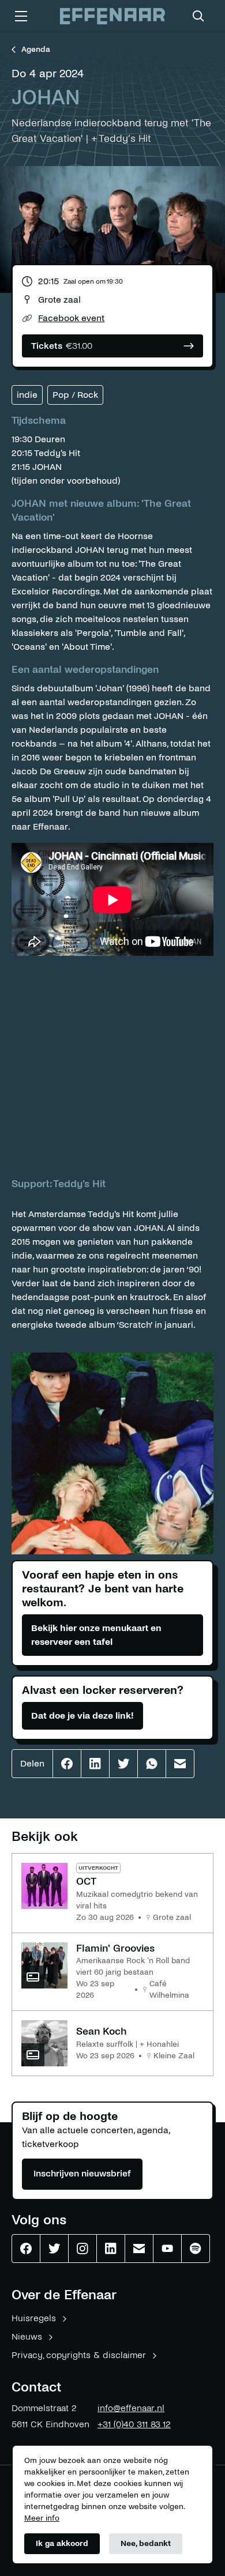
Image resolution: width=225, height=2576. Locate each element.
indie (27, 395)
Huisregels (34, 2318)
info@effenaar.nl (131, 2408)
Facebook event (71, 318)
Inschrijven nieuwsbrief (82, 2173)
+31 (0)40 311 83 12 (134, 2424)
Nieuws (27, 2336)
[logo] (112, 16)
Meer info (42, 2518)
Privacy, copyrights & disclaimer (79, 2355)
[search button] (198, 16)
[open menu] (21, 16)
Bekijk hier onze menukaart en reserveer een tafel (96, 1635)
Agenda (36, 49)
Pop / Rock (75, 395)
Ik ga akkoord (62, 2543)
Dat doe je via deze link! (82, 1716)
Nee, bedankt (146, 2543)
